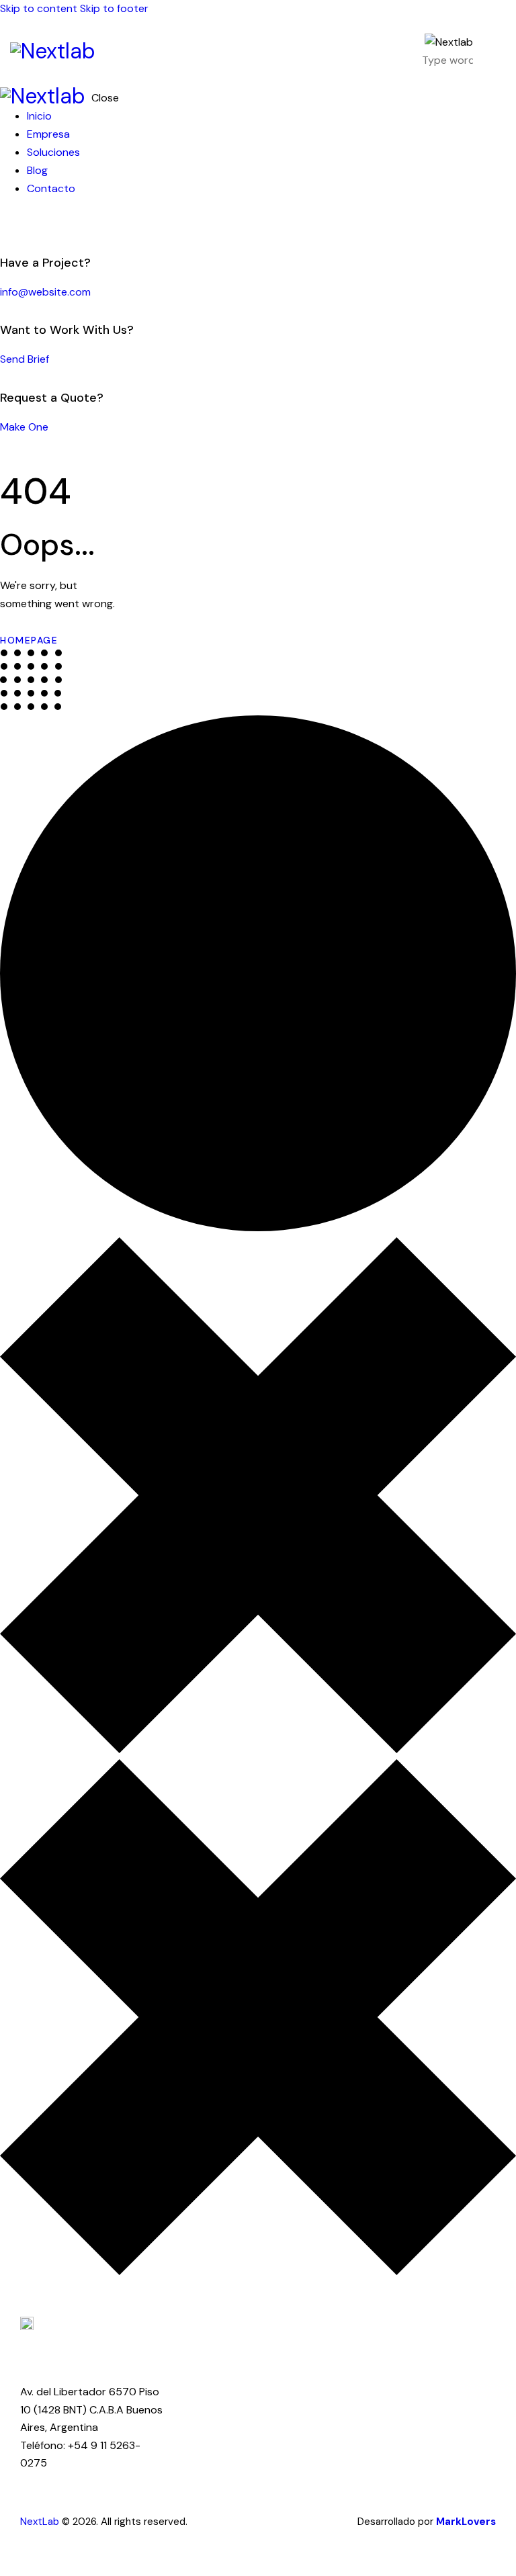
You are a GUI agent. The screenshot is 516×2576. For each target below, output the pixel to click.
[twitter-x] (19, 225)
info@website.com (45, 292)
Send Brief (25, 359)
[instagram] (46, 225)
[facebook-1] (7, 225)
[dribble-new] (30, 225)
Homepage (29, 640)
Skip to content (39, 8)
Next (31, 2522)
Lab (51, 2522)
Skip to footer (114, 8)
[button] (498, 50)
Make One (24, 427)
